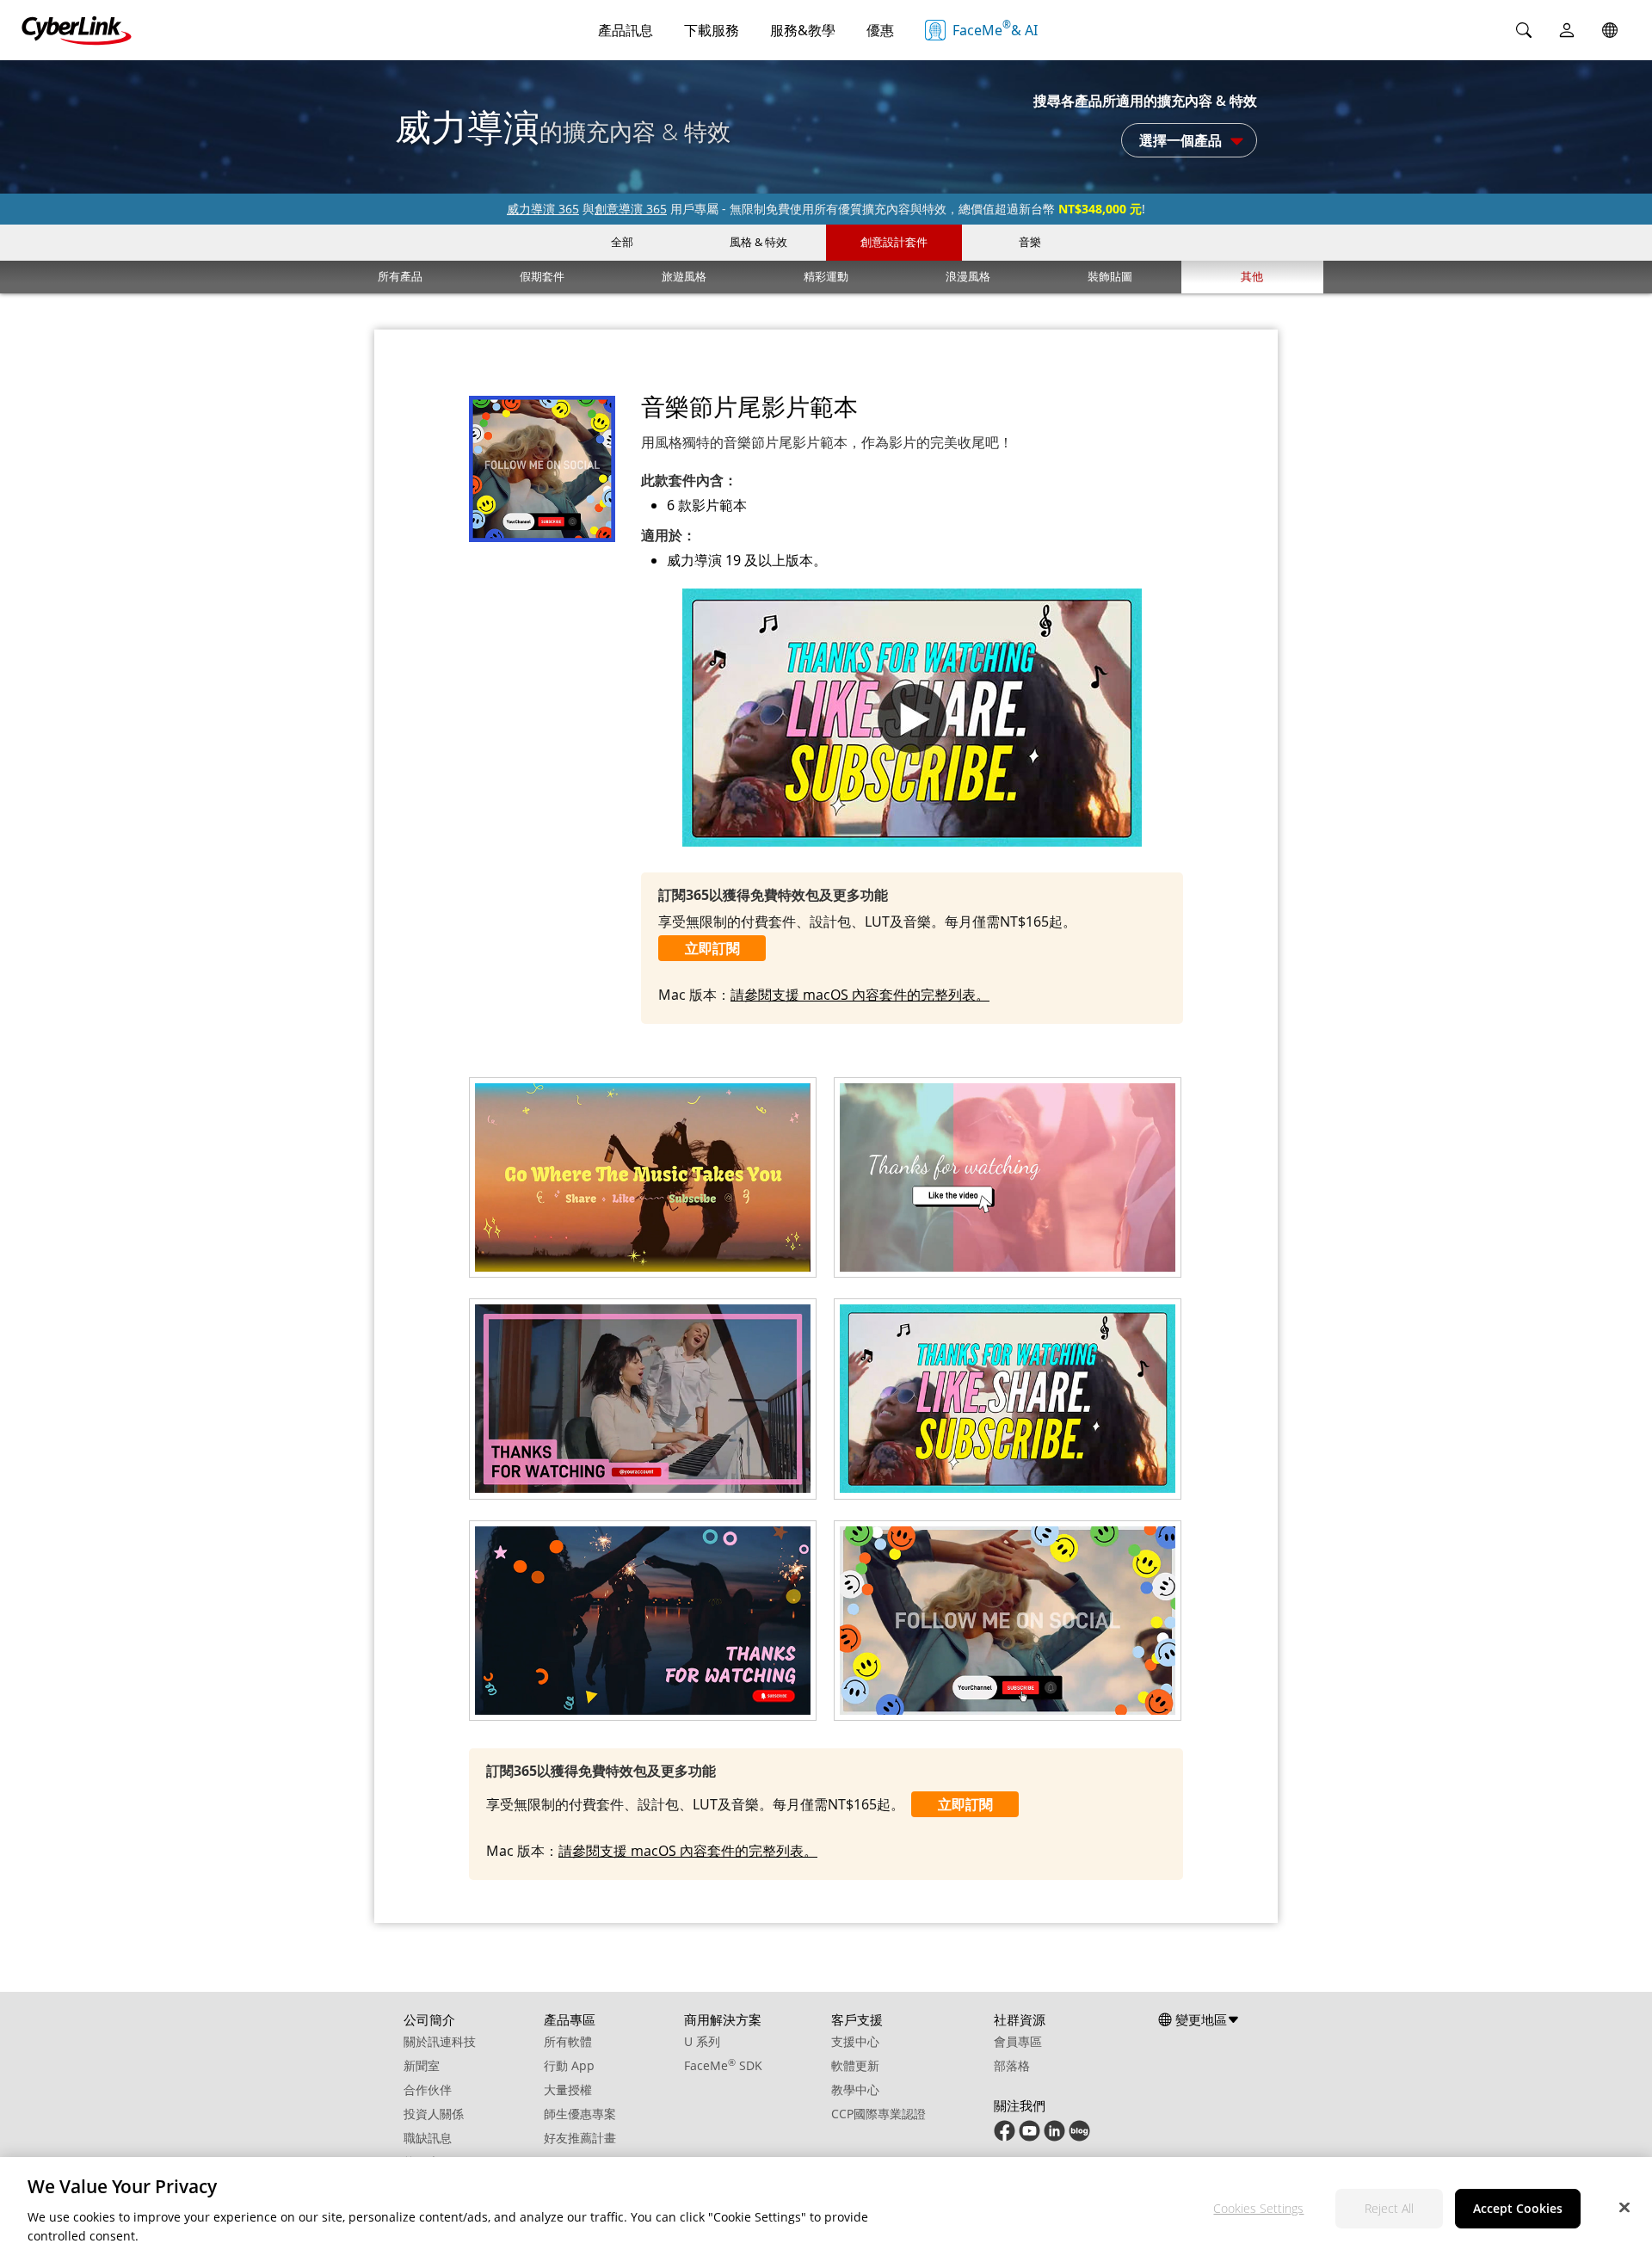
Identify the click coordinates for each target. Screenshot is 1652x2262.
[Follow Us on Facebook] (1005, 2137)
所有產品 (400, 276)
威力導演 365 (543, 209)
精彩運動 (826, 276)
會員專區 (1018, 2041)
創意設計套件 (894, 242)
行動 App (569, 2065)
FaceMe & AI (995, 28)
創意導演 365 (631, 209)
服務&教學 (803, 30)
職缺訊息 (428, 2138)
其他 (1252, 276)
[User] (1567, 30)
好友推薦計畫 (580, 2138)
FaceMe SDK (723, 2065)
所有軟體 (568, 2041)
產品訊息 (626, 30)
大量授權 (568, 2089)
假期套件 (542, 276)
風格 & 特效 (758, 242)
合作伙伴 (428, 2089)
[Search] (1524, 30)
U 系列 (702, 2041)
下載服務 (712, 30)
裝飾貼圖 (1110, 276)
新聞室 (422, 2065)
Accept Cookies (1518, 2208)
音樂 (1030, 242)
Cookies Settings (1258, 2208)
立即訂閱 (712, 948)
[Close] (1624, 2207)
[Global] (1610, 30)
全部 (622, 242)
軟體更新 (855, 2065)
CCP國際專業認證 (878, 2114)
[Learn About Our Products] (1079, 2137)
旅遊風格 (684, 276)
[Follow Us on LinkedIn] (1054, 2137)
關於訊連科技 (440, 2041)
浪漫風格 (968, 276)
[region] (826, 2210)
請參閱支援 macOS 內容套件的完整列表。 (860, 995)
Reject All (1389, 2208)
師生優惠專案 (580, 2114)
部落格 (1012, 2065)
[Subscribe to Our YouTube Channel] (1029, 2137)
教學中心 (855, 2089)
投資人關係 (434, 2114)
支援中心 (855, 2041)
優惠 (880, 30)
